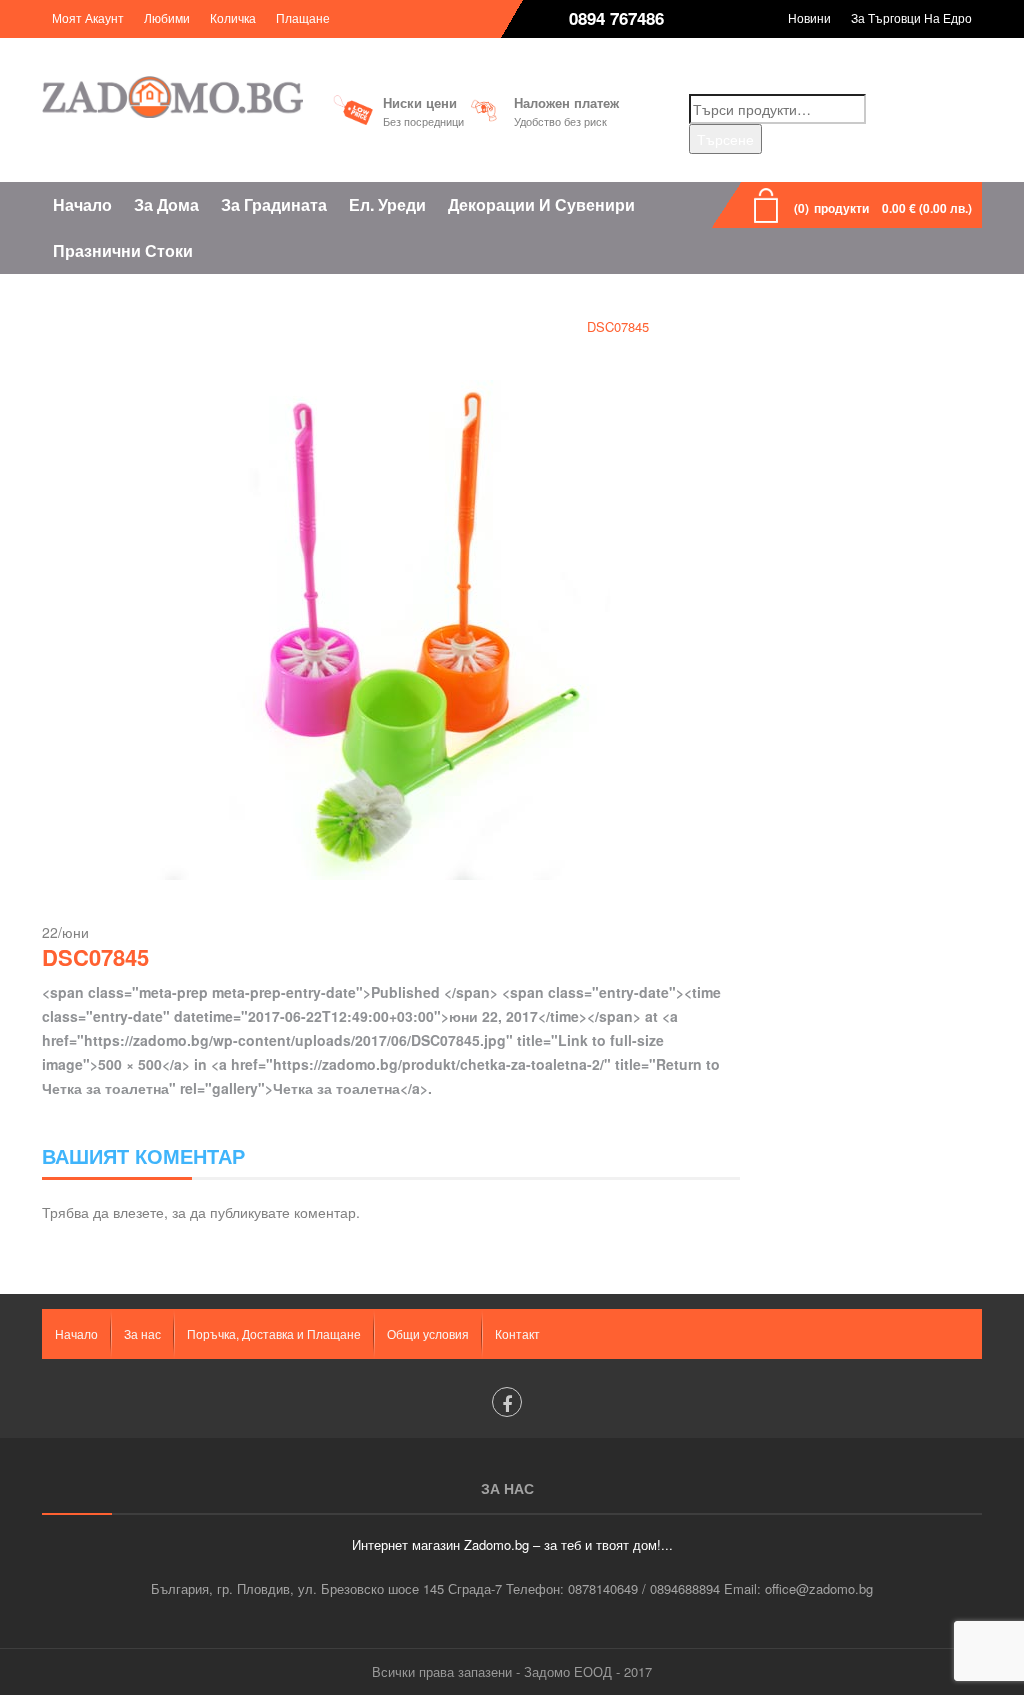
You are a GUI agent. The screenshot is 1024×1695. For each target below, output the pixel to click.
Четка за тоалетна (498, 326)
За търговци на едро (911, 17)
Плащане (303, 17)
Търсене (725, 139)
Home (392, 326)
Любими (167, 17)
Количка (233, 17)
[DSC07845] (391, 628)
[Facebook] (507, 1402)
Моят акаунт (88, 17)
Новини (809, 17)
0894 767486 (616, 18)
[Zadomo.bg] (172, 97)
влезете (138, 1212)
